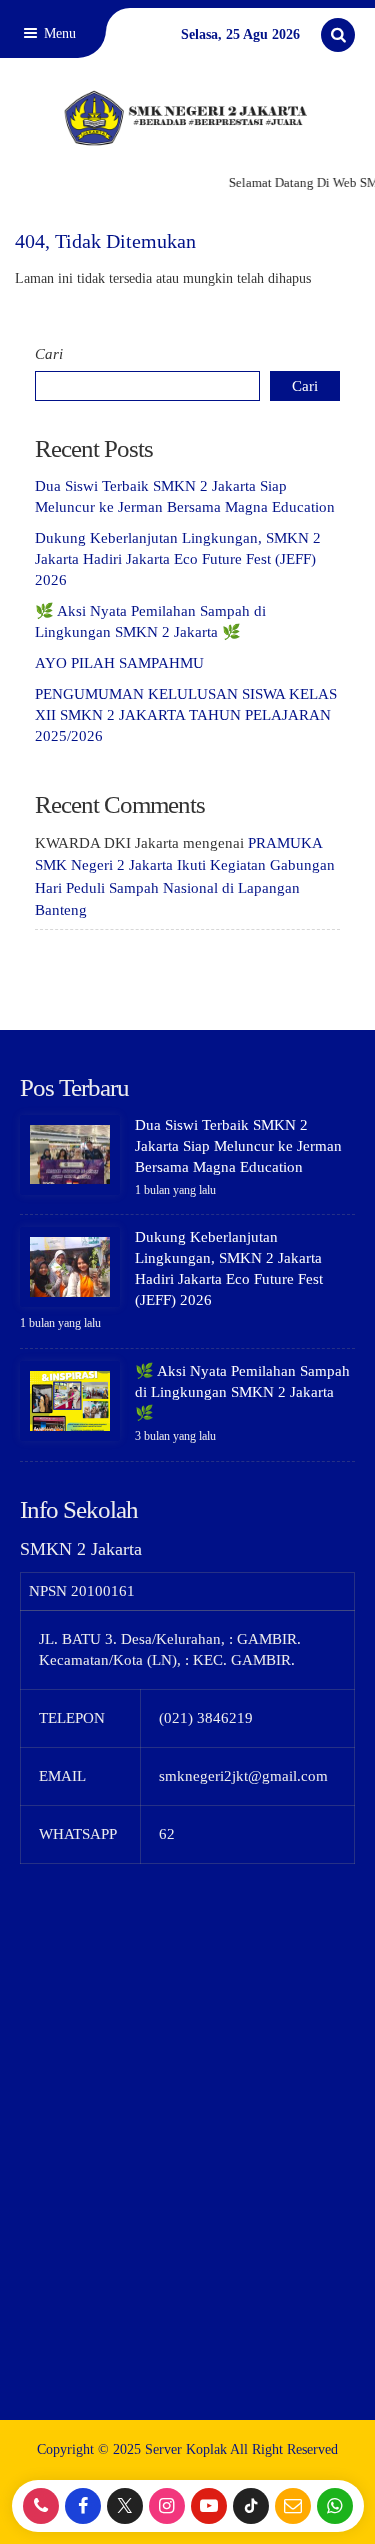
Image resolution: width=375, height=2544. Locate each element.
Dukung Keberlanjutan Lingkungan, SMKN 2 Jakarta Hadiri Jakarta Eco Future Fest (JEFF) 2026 (178, 559)
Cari (49, 354)
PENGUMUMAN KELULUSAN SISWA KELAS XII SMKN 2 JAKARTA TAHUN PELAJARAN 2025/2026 (186, 715)
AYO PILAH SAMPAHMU (119, 663)
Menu (58, 33)
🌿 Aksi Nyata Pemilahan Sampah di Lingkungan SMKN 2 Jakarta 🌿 (242, 1392)
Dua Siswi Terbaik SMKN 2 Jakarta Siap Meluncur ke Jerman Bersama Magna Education (238, 1146)
